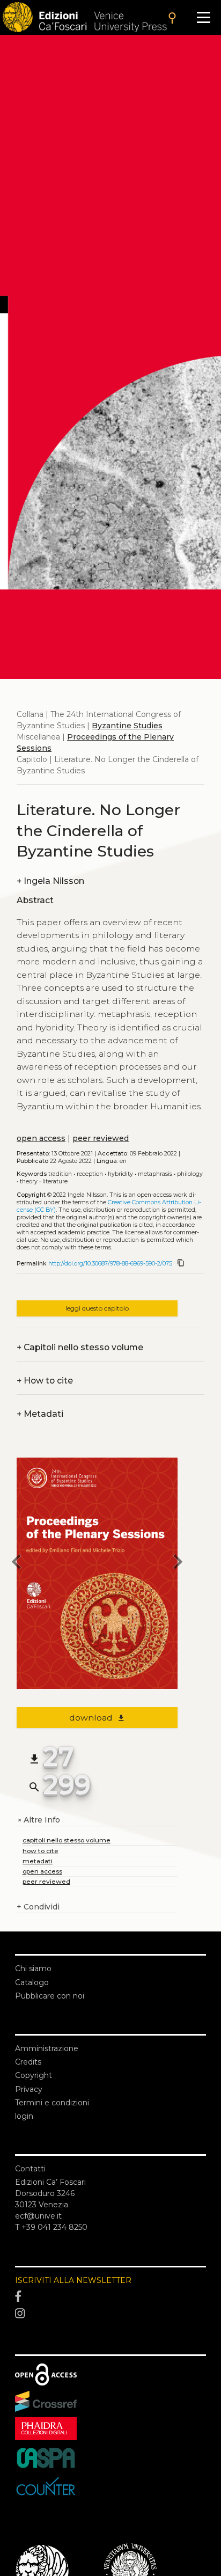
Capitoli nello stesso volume (80, 1347)
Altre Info (38, 1820)
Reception (90, 1174)
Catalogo (32, 1982)
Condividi (38, 1907)
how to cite (40, 1851)
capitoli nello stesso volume (67, 1840)
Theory (29, 1181)
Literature (55, 1181)
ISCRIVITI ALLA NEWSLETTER (73, 2280)
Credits (28, 2062)
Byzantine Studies (127, 726)
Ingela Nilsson (50, 881)
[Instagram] (110, 2314)
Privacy (29, 2089)
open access (41, 1138)
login (24, 2116)
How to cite (45, 1381)
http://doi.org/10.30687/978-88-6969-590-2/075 (110, 1264)
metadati (38, 1861)
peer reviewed (101, 1138)
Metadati (40, 1414)
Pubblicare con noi (50, 1996)
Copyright (34, 2075)
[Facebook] (110, 2297)
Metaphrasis (155, 1174)
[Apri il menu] (204, 17)
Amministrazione (47, 2048)
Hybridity (120, 1174)
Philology (190, 1174)
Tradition (60, 1174)
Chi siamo (33, 1968)
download (97, 1718)
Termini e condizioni (52, 2103)
